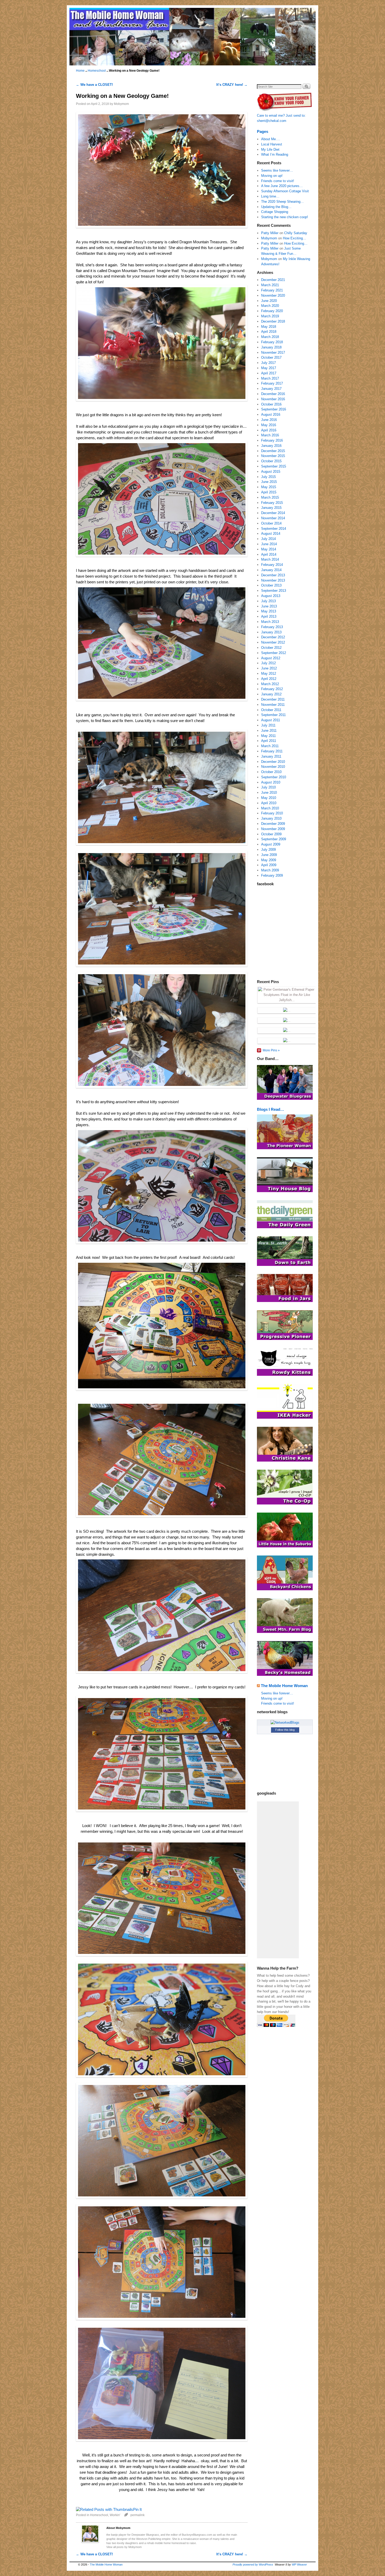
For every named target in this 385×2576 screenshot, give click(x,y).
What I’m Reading (275, 154)
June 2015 (269, 482)
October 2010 (271, 772)
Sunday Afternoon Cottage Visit (285, 191)
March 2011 (270, 746)
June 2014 (269, 544)
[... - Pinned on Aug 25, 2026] (287, 1010)
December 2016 (273, 394)
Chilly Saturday (296, 233)
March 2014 (270, 559)
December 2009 (273, 824)
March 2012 (270, 684)
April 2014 (269, 554)
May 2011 (268, 736)
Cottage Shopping (275, 212)
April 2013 (269, 616)
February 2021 (272, 290)
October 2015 (271, 461)
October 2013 (271, 585)
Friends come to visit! (278, 181)
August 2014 (271, 534)
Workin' (115, 2515)
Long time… (270, 196)
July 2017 (268, 363)
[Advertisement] (278, 1880)
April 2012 (269, 679)
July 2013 (268, 601)
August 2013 (271, 596)
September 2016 (274, 409)
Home (80, 71)
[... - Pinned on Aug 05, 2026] (287, 1041)
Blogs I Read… (271, 1109)
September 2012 (274, 653)
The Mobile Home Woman (284, 1686)
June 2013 (269, 606)
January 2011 (271, 756)
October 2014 (271, 523)
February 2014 (272, 565)
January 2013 (271, 632)
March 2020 (270, 306)
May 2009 (269, 860)
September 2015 (274, 466)
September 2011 (273, 715)
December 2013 (273, 575)
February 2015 (272, 503)
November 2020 (273, 295)
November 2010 (273, 767)
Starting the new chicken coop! (285, 217)
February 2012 (272, 689)
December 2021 (273, 280)
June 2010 (269, 793)
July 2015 (268, 477)
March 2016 (270, 435)
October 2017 (271, 357)
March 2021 (270, 285)
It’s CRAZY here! (232, 85)
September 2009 (274, 839)
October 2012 (271, 648)
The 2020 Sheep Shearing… (282, 202)
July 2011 (268, 725)
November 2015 (273, 456)
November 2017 (273, 353)
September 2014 (274, 529)
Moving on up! (272, 176)
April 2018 (269, 332)
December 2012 (273, 637)
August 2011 (271, 720)
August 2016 (271, 415)
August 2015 (271, 472)
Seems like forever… (277, 170)
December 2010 (273, 762)
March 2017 (270, 378)
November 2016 (273, 399)
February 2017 (272, 383)
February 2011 (272, 751)
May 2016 (269, 425)
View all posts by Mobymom (124, 2547)
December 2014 (273, 513)
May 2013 (269, 611)
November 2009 (273, 829)
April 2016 (269, 430)
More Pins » (271, 1050)
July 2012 (268, 663)
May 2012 (269, 673)
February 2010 (272, 813)
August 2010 (271, 782)
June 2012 (269, 668)
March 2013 (270, 622)
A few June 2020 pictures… (282, 186)
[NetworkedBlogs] (285, 1723)
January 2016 (271, 446)
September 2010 (274, 777)
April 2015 (269, 492)
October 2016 (271, 404)
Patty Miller (270, 233)
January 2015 (271, 508)
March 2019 (270, 316)
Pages (263, 131)
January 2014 (271, 570)
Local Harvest (272, 144)
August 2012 (271, 658)
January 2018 (271, 347)
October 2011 (271, 710)
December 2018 (273, 321)
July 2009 (268, 850)
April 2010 (269, 803)
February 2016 (272, 440)
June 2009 (269, 855)
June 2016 (269, 420)
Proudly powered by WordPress (253, 2564)
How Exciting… (295, 238)
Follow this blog (285, 1730)
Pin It (137, 2510)
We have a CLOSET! (94, 85)
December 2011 (273, 699)
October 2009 (271, 834)
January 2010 (271, 818)
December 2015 (273, 451)
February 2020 (272, 311)
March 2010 (270, 808)
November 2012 (273, 642)
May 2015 (269, 487)
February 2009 (272, 875)
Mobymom (121, 104)
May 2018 (269, 327)
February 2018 (272, 342)
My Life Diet (270, 150)
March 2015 (270, 497)
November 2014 (273, 518)
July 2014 (268, 539)
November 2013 (273, 580)
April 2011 (269, 741)
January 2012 (271, 694)
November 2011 (273, 705)
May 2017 (269, 368)
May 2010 (269, 798)
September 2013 (274, 591)
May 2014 (269, 549)
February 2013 (272, 627)
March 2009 (270, 870)
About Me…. (271, 139)
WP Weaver (299, 2564)
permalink (137, 2515)
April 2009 (269, 865)
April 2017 (269, 373)
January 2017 (271, 389)
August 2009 (271, 844)
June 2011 (269, 731)
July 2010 (268, 787)
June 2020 (269, 301)
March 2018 (270, 337)
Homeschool (97, 71)
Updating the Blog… (276, 207)
